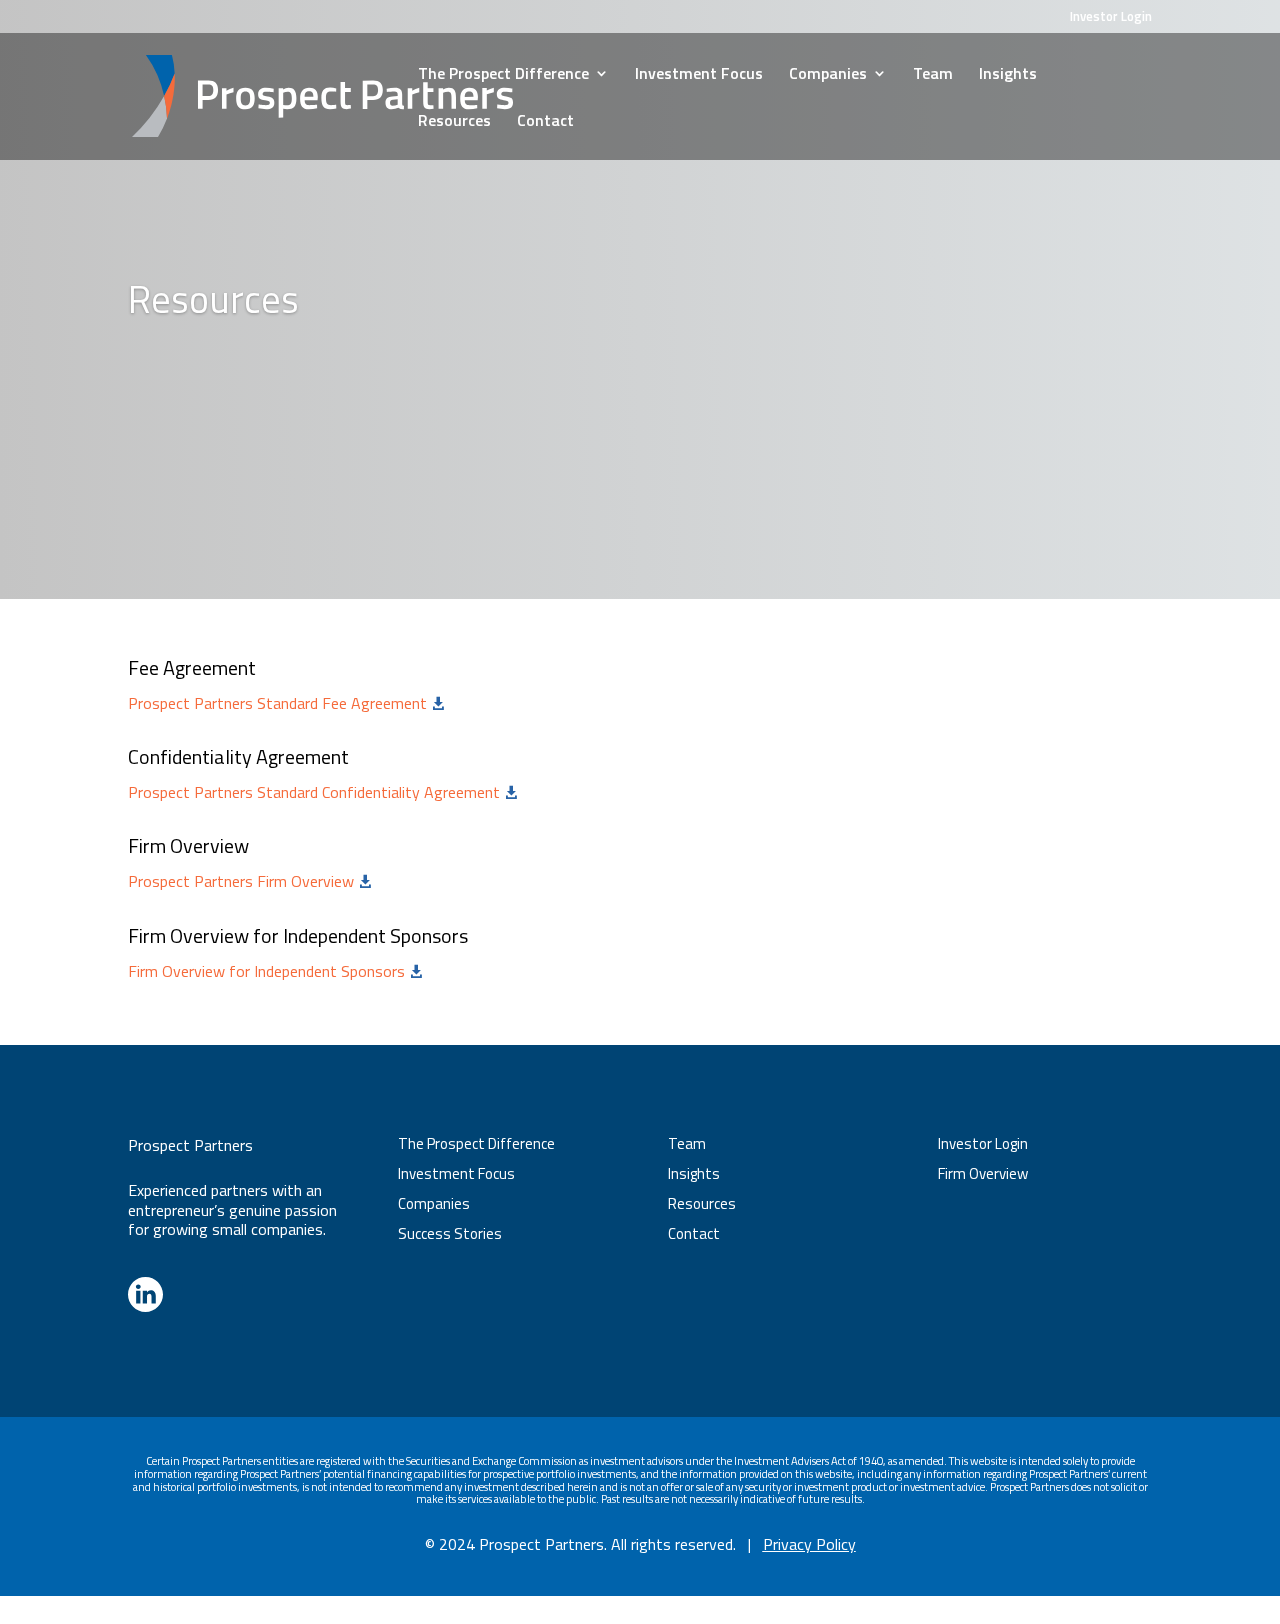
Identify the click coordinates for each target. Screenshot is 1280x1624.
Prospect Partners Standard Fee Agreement (286, 703)
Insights (1008, 75)
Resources (454, 122)
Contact (545, 122)
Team (933, 75)
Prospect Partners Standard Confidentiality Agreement (323, 792)
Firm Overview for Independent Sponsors (275, 971)
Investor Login (1111, 18)
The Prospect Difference (503, 75)
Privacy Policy (809, 1544)
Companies (828, 75)
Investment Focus (699, 75)
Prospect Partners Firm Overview (250, 881)
